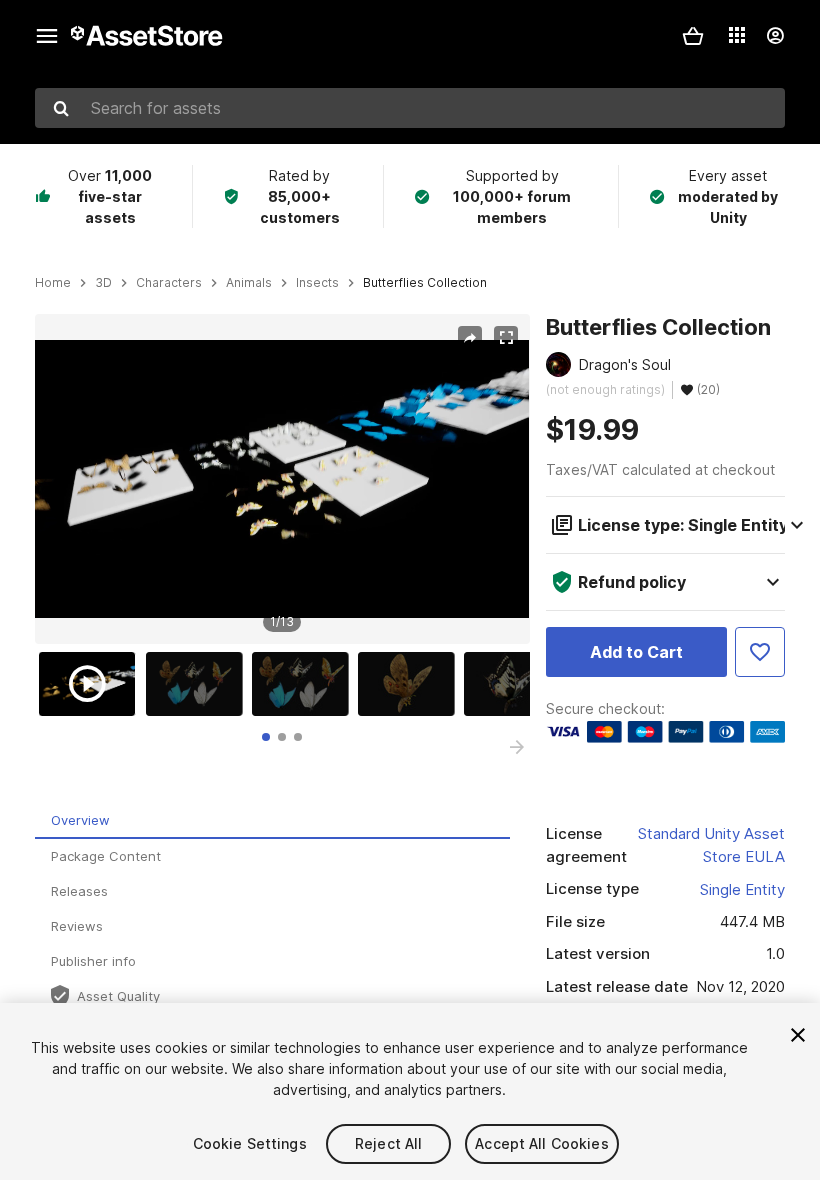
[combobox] (410, 108)
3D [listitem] (103, 283)
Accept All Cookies (542, 1143)
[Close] (798, 1035)
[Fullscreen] (506, 338)
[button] (693, 36)
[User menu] (775, 36)
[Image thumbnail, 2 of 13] (199, 684)
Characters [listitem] (169, 283)
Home (53, 283)
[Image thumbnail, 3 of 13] (305, 684)
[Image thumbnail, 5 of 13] (517, 684)
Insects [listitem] (317, 283)
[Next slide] (517, 747)
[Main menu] (47, 36)
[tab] (266, 737)
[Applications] (737, 35)
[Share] (470, 338)
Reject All (388, 1143)
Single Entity (742, 889)
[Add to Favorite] (760, 652)
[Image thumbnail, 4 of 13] (411, 684)
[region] (282, 479)
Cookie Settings (250, 1143)
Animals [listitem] (249, 283)
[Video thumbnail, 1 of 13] (92, 684)
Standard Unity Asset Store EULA (711, 845)
